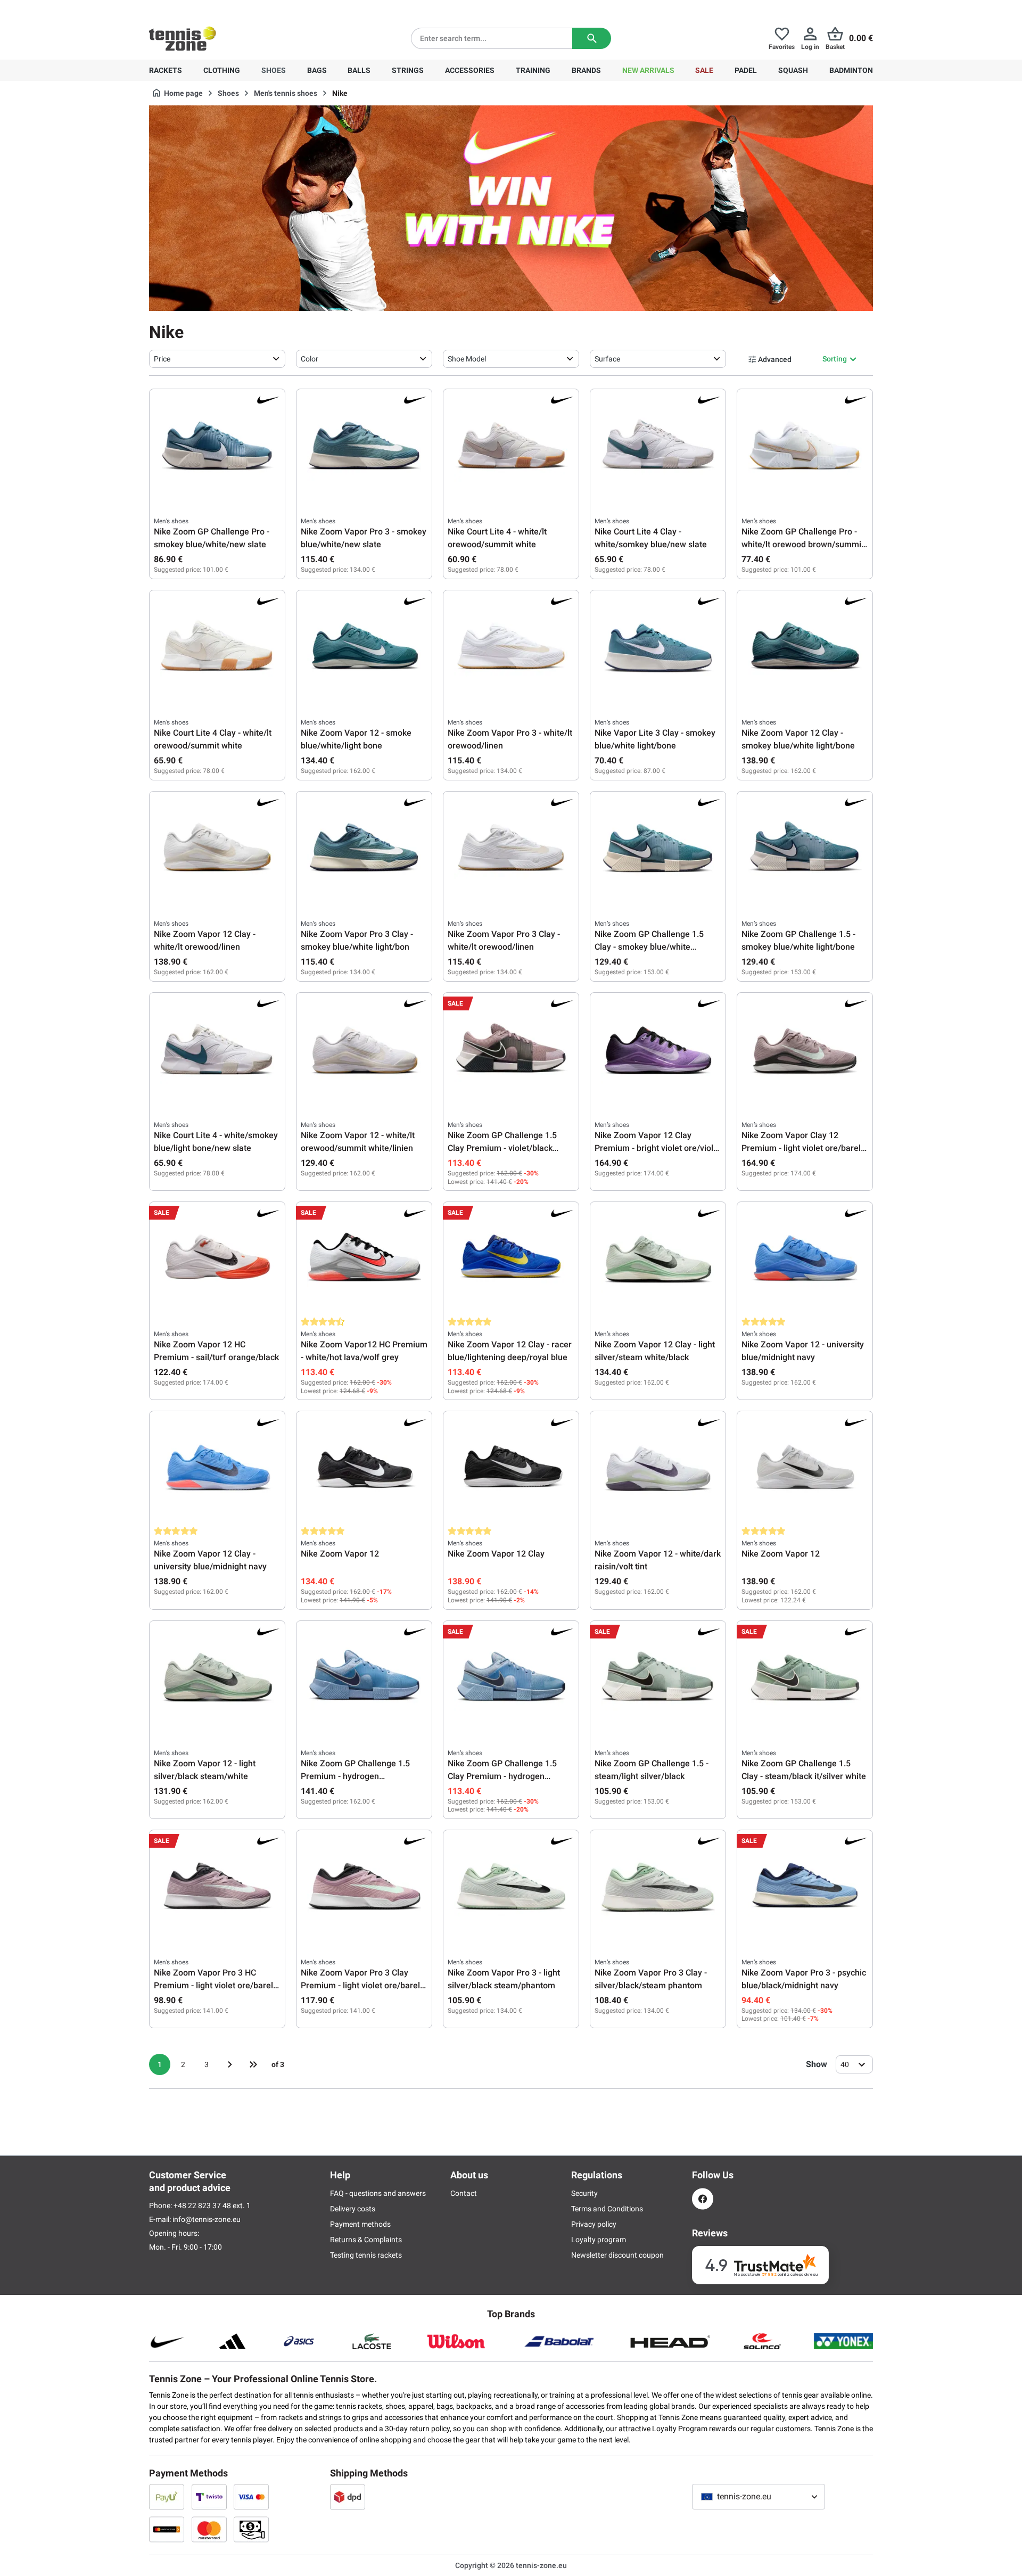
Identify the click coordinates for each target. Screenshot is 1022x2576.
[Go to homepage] (183, 38)
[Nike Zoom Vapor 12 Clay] (511, 1469)
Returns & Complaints (366, 2240)
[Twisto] (209, 2497)
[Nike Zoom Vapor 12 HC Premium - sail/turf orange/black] (217, 1260)
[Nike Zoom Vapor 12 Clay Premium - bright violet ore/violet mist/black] (658, 1050)
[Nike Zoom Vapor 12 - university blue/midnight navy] (805, 1260)
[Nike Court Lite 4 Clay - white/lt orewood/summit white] (217, 648)
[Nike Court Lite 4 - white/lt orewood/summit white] (511, 447)
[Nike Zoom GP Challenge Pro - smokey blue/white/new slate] (217, 447)
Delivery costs (353, 2209)
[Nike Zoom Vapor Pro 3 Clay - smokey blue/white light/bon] (364, 849)
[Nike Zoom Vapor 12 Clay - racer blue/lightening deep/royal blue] (511, 1260)
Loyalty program (599, 2240)
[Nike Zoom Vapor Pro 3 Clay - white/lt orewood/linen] (511, 849)
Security (584, 2193)
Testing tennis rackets (366, 2255)
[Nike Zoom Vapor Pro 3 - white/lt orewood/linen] (511, 648)
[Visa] (251, 2497)
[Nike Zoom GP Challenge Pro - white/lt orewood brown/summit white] (805, 447)
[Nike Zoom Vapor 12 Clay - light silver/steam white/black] (658, 1260)
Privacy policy (594, 2224)
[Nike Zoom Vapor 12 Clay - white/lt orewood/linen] (217, 849)
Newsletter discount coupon (617, 2255)
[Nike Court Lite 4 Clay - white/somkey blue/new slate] (658, 447)
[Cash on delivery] (251, 2529)
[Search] (592, 38)
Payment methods (360, 2224)
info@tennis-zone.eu (207, 2219)
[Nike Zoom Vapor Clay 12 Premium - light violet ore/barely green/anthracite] (805, 1050)
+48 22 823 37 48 (208, 9)
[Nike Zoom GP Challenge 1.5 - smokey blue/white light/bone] (805, 849)
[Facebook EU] (703, 2199)
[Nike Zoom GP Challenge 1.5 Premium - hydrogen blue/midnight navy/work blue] (364, 1678)
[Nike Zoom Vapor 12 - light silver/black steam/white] (217, 1678)
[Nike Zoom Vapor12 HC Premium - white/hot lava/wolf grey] (364, 1260)
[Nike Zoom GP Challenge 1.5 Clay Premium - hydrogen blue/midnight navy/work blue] (511, 1678)
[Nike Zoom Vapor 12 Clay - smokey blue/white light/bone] (805, 648)
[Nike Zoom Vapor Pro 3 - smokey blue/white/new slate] (364, 447)
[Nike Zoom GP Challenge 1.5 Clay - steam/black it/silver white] (805, 1678)
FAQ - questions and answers (378, 2193)
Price (162, 359)
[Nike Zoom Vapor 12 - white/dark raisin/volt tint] (658, 1469)
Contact (464, 2193)
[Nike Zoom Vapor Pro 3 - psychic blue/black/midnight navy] (805, 1888)
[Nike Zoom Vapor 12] (364, 1469)
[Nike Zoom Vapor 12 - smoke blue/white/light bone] (364, 648)
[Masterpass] (167, 2529)
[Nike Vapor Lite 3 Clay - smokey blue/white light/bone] (658, 648)
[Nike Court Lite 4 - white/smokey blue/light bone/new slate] (217, 1050)
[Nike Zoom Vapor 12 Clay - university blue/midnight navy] (217, 1469)
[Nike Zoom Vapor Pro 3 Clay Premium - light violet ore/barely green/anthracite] (364, 1888)
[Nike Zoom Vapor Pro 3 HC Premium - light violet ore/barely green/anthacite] (217, 1888)
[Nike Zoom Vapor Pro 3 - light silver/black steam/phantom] (511, 1888)
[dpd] (348, 2497)
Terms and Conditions (607, 2209)
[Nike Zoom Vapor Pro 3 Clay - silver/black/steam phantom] (658, 1888)
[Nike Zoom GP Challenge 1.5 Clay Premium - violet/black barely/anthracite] (511, 1050)
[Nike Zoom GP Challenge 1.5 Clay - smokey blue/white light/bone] (658, 849)
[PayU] (167, 2497)
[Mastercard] (209, 2529)
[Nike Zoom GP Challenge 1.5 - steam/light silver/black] (658, 1678)
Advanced (775, 359)
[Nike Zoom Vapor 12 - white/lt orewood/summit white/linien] (364, 1050)
